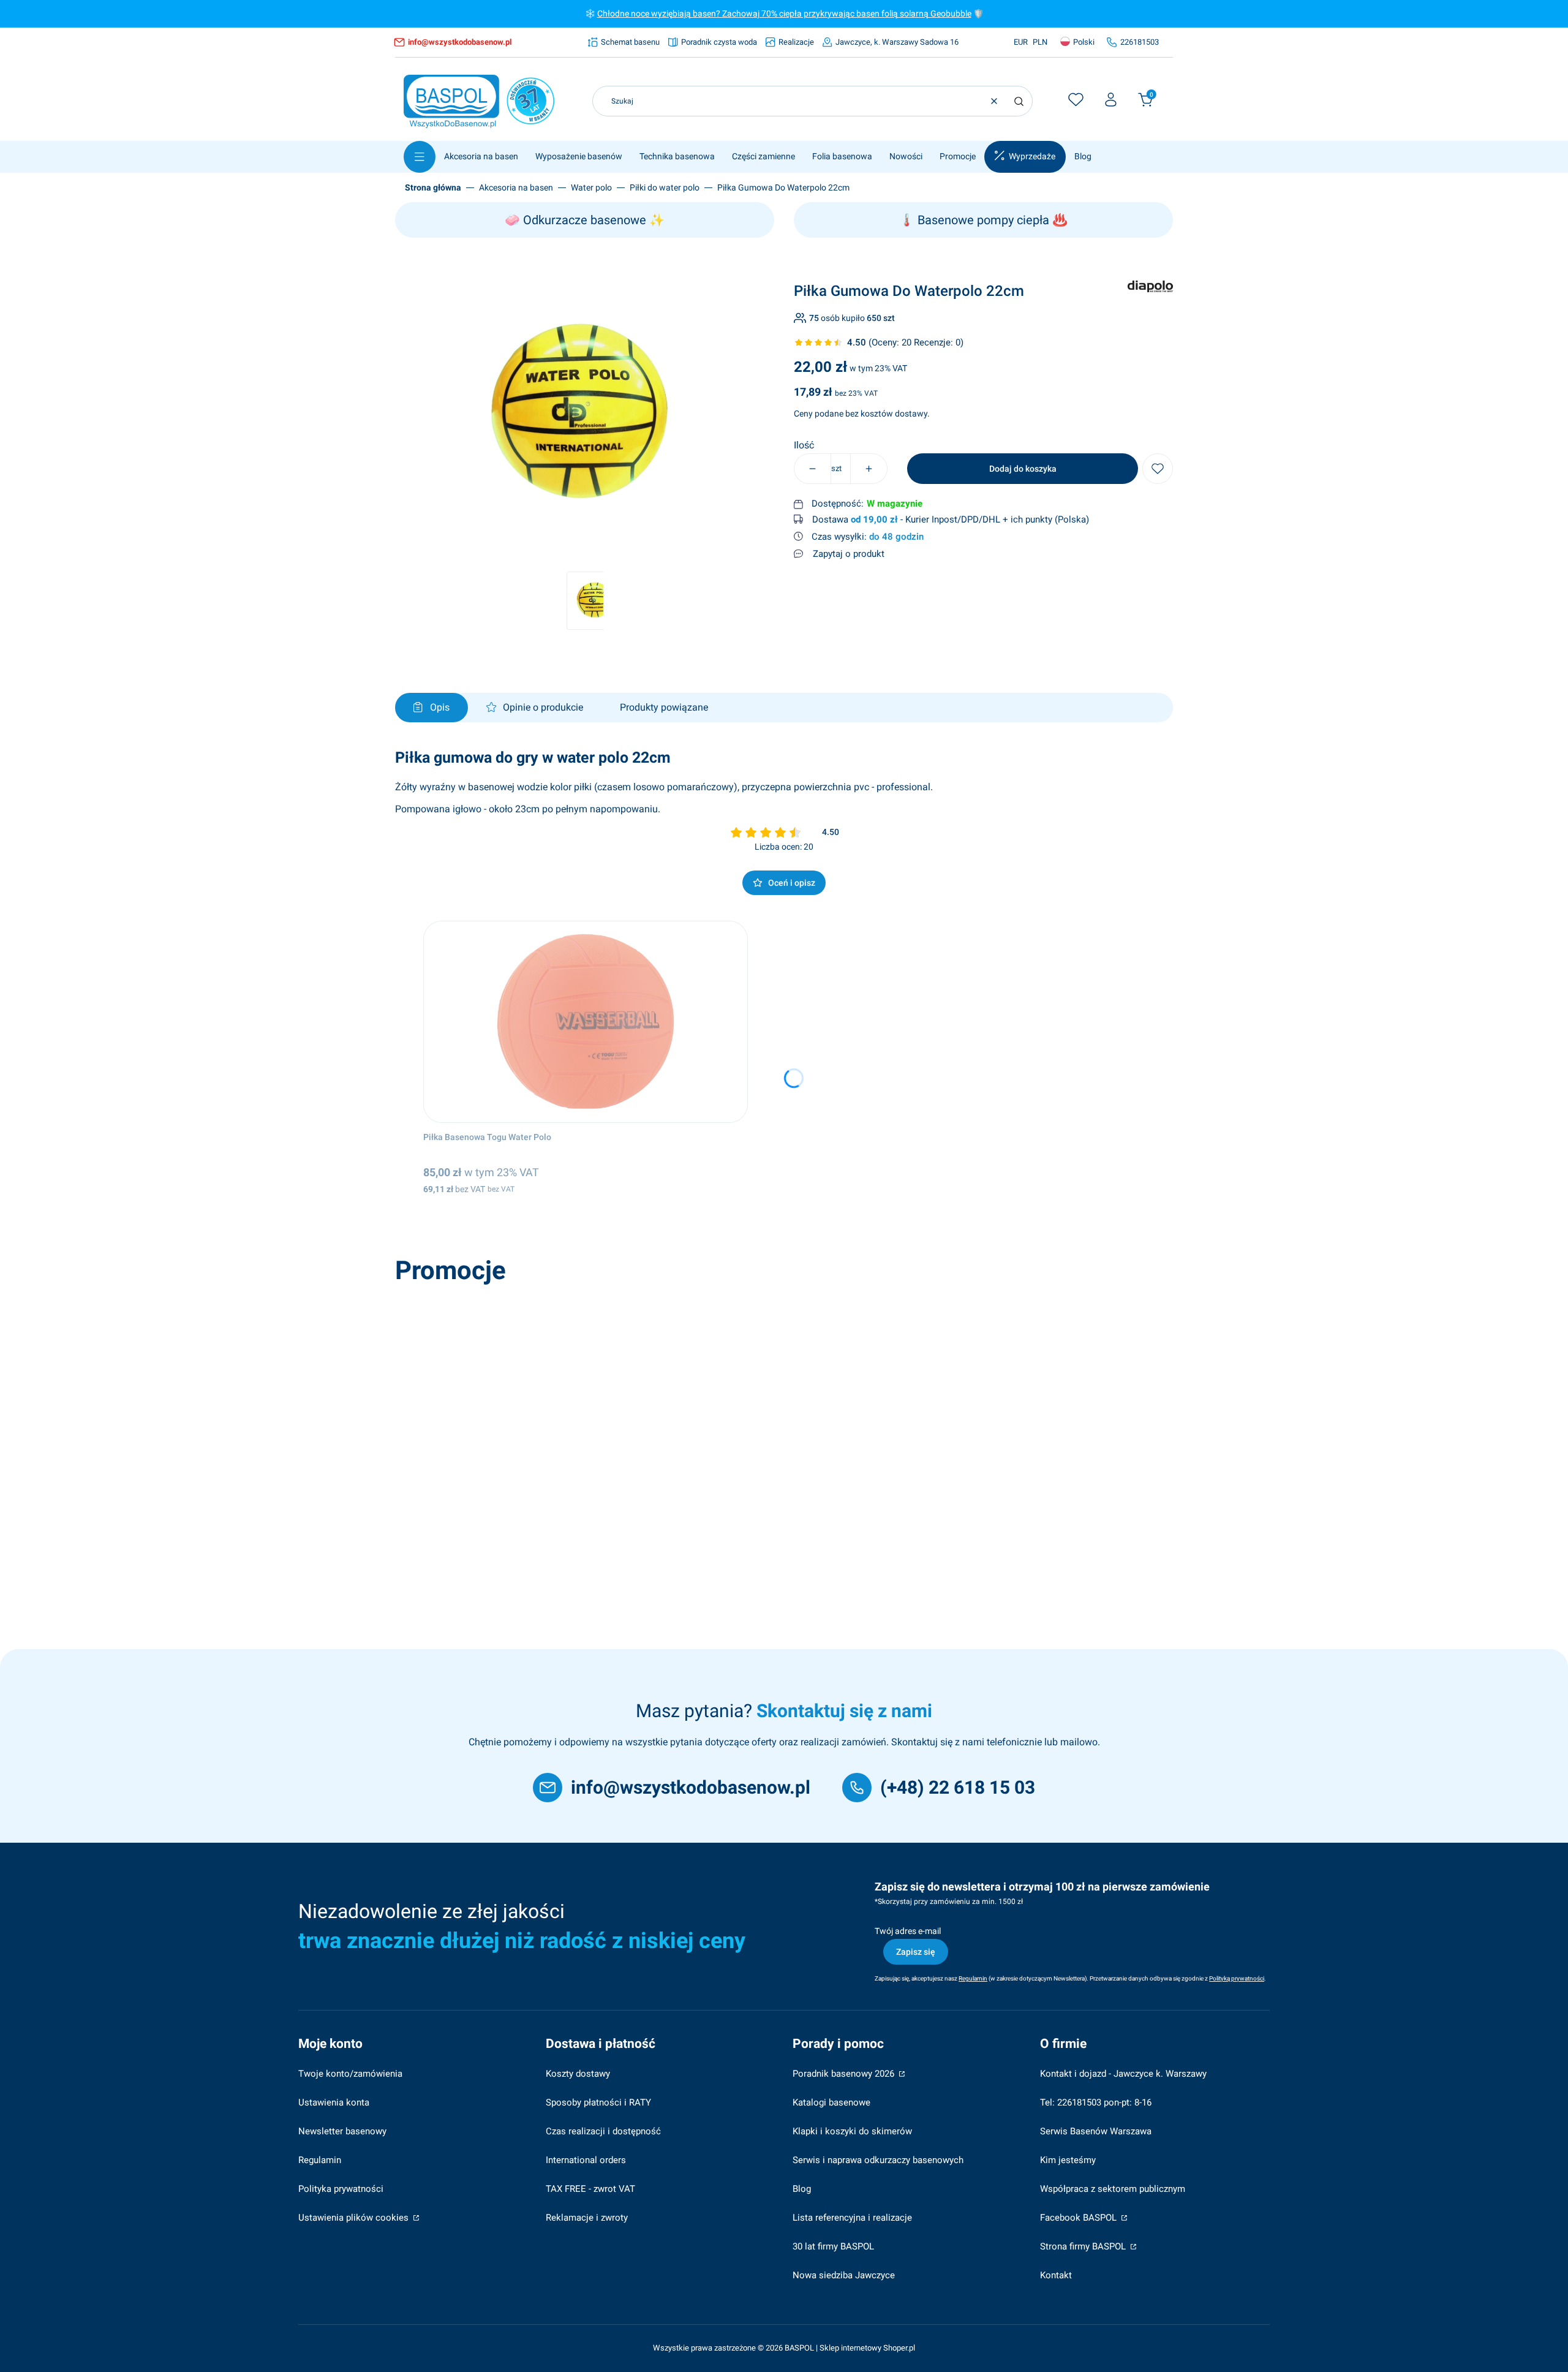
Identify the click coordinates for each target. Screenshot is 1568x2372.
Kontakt (1056, 2275)
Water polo (591, 187)
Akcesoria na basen (516, 187)
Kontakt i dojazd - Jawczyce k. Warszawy (1123, 2074)
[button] (1019, 101)
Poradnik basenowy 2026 (845, 2074)
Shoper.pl (899, 2348)
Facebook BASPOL (1080, 2218)
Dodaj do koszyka (1023, 469)
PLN (1040, 42)
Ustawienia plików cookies (355, 2218)
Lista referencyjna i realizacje (852, 2218)
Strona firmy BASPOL (1084, 2246)
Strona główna (433, 187)
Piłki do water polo (665, 187)
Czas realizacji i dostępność (603, 2131)
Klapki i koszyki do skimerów (852, 2131)
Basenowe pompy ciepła (983, 220)
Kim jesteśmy (1068, 2160)
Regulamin (320, 2160)
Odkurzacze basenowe (585, 220)
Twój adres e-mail (908, 1931)
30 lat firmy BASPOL (833, 2246)
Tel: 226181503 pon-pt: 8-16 (1096, 2102)
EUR (1021, 42)
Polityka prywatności (341, 2189)
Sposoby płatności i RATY (598, 2102)
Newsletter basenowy (342, 2131)
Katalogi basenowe (831, 2102)
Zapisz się (916, 1952)
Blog (802, 2189)
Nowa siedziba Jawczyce (844, 2275)
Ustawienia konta (334, 2102)
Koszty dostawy (578, 2074)
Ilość (804, 445)
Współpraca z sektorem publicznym (1113, 2189)
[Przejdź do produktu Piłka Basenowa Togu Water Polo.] (586, 1022)
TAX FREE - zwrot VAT (590, 2189)
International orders (586, 2160)
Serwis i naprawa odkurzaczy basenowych (878, 2160)
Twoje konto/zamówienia (350, 2074)
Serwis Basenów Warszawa (1096, 2131)
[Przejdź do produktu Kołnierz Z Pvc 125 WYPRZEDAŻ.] (575, 1391)
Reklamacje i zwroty (587, 2218)
